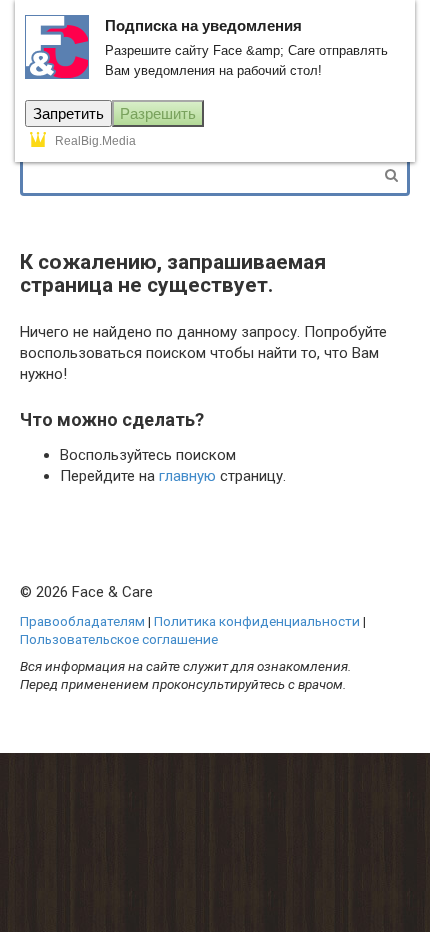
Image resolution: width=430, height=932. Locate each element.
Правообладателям (82, 621)
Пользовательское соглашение (119, 639)
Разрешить (158, 113)
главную (187, 476)
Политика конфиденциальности (257, 621)
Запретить (68, 113)
